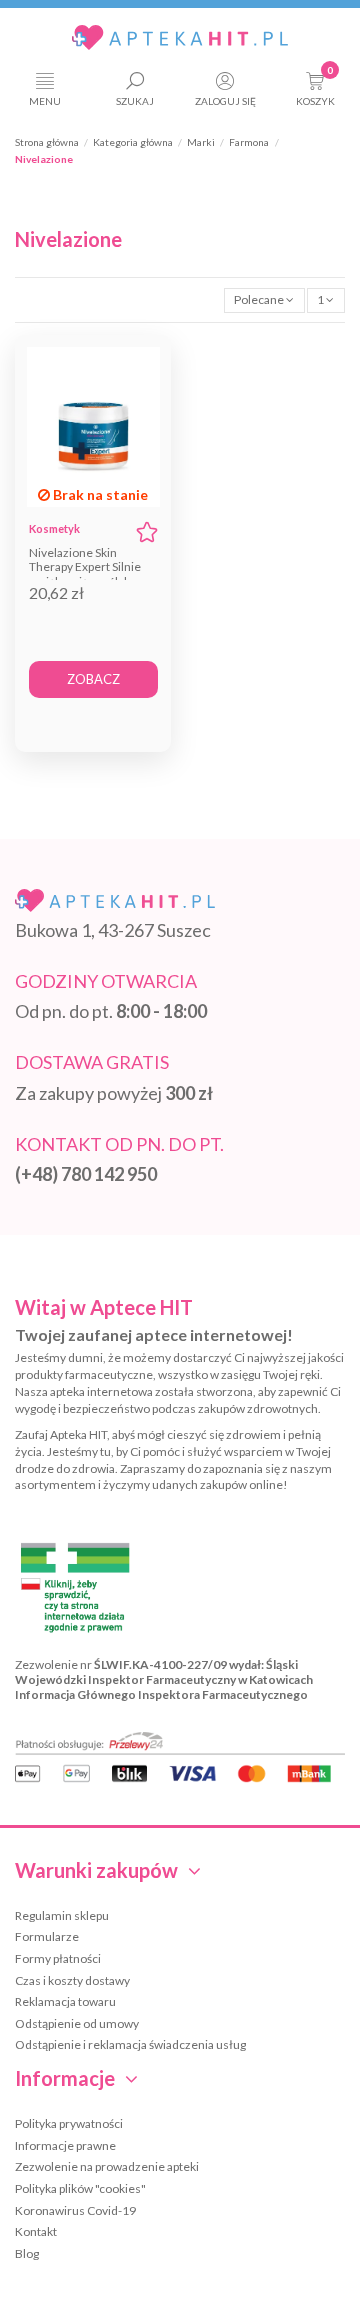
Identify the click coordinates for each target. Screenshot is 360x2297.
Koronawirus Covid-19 (75, 2210)
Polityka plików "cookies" (80, 2188)
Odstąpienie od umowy (77, 2023)
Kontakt (36, 2231)
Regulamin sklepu (62, 1915)
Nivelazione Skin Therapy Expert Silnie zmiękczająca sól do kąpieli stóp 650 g (85, 574)
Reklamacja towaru (65, 2001)
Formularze (47, 1936)
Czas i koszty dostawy (72, 1980)
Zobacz (93, 679)
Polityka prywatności (69, 2123)
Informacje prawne (65, 2145)
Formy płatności (58, 1958)
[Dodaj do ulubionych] (147, 532)
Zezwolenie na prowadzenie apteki (107, 2166)
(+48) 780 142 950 (86, 1174)
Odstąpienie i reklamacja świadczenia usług (130, 2044)
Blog (27, 2253)
